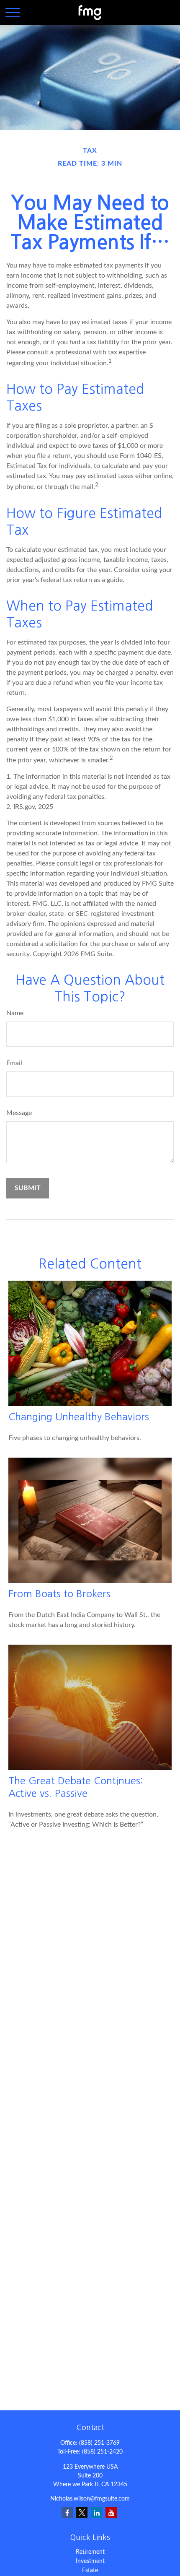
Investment (90, 2561)
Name (15, 1013)
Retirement (90, 2552)
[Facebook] (67, 2512)
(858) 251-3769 (99, 2443)
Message (19, 1113)
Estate (90, 2571)
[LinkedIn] (96, 2512)
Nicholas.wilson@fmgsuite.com (90, 2499)
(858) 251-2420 (102, 2452)
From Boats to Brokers (59, 1593)
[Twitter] (82, 2512)
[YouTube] (111, 2512)
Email (14, 1063)
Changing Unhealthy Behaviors (79, 1417)
